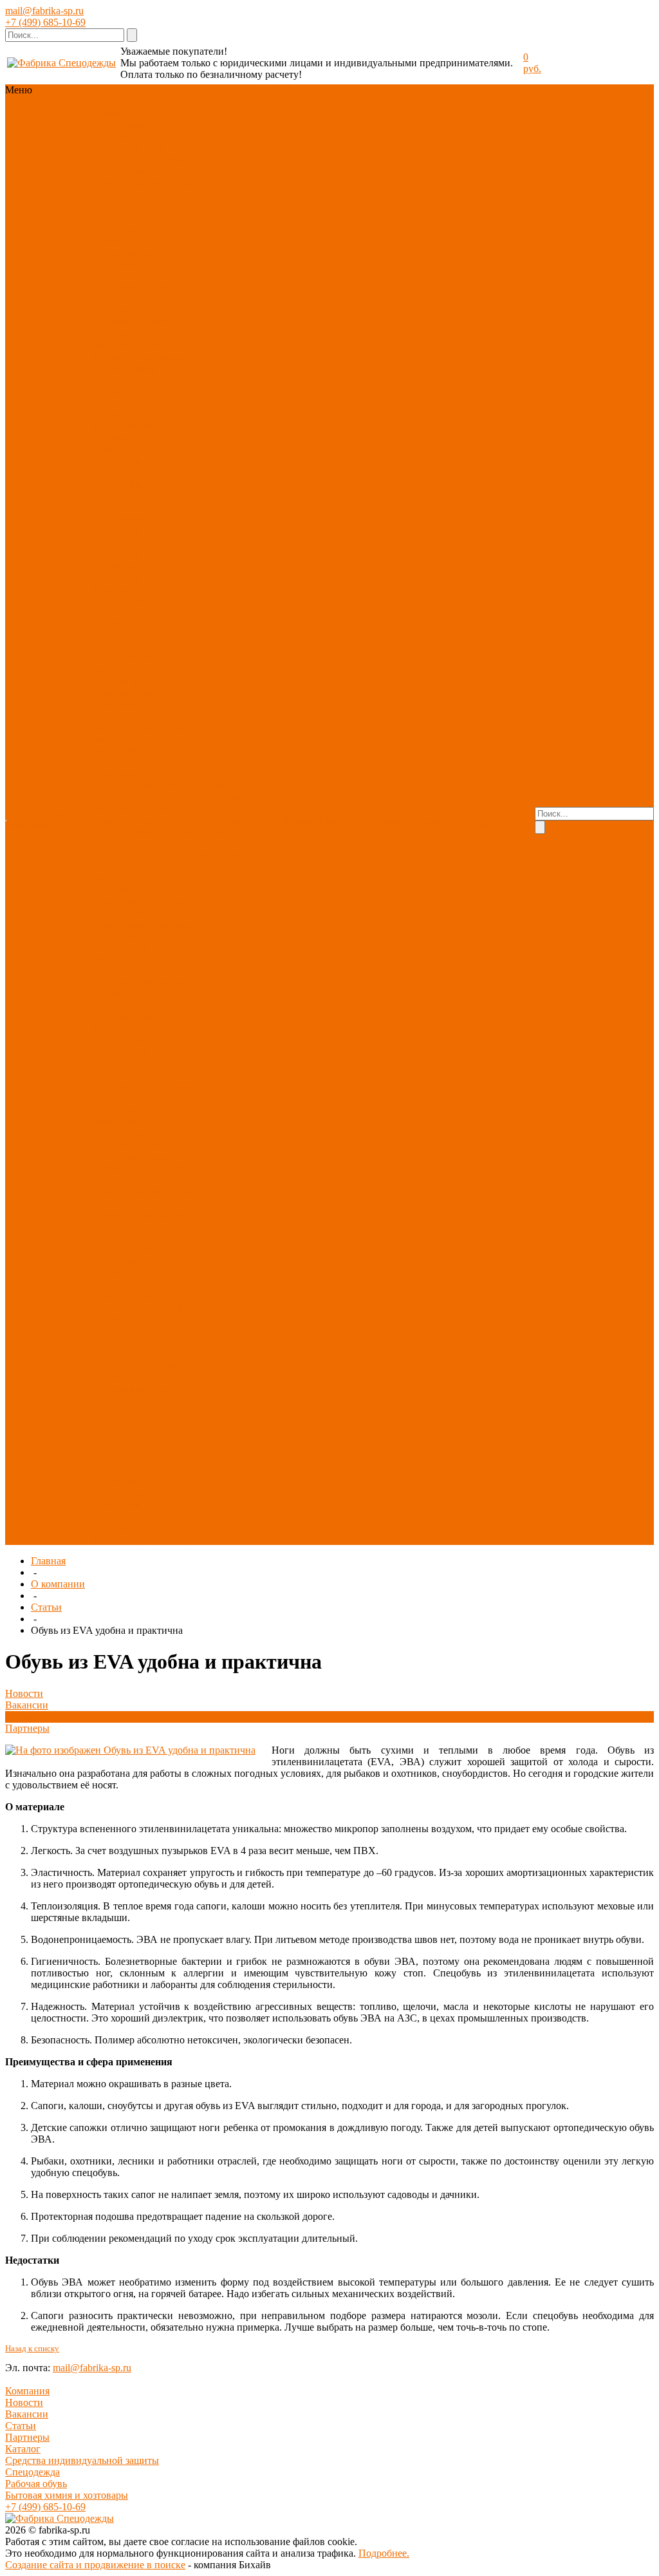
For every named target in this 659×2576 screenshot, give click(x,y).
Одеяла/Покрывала (135, 1162)
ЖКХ (154, 1342)
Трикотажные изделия (141, 449)
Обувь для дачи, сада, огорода (135, 629)
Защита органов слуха (141, 727)
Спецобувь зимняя (133, 484)
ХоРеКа (173, 1272)
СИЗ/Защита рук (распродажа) (129, 1487)
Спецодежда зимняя (137, 275)
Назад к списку (32, 2348)
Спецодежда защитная (142, 298)
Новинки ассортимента (123, 119)
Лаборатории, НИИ (136, 1249)
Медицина (116, 1261)
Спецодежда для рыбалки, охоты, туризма (129, 345)
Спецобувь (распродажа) (122, 1510)
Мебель (139, 1226)
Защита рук (118, 159)
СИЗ (153, 148)
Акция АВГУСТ (129, 206)
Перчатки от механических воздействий (143, 913)
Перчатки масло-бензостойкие (143, 930)
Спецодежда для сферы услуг (129, 385)
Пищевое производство (137, 1266)
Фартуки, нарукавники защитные (131, 762)
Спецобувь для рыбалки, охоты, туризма (129, 611)
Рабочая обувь (36, 2484)
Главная (48, 1561)
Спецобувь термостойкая (123, 536)
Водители (114, 1365)
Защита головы (126, 658)
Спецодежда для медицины (139, 362)
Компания (27, 2391)
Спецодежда (120, 136)
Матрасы (148, 1179)
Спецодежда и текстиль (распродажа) (142, 1533)
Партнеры (27, 1728)
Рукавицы (115, 1098)
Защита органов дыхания (132, 710)
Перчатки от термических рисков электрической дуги (137, 1064)
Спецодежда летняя (136, 287)
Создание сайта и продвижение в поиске (95, 2565)
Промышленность (132, 1388)
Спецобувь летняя (132, 472)
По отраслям (156, 194)
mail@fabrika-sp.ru (44, 11)
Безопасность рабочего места (141, 861)
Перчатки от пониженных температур (140, 1017)
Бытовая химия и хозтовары (67, 2495)
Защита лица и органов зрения (126, 675)
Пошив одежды (228, 797)
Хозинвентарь (124, 1214)
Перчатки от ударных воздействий (140, 895)
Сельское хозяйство (135, 1400)
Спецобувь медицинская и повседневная (126, 507)
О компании (58, 1584)
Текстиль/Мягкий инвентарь (140, 165)
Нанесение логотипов (218, 814)
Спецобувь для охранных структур (135, 559)
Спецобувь (116, 148)
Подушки (166, 1168)
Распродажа (119, 229)
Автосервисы (155, 1307)
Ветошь (109, 1179)
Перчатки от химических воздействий (120, 959)
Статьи (46, 1607)
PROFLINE (118, 217)
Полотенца (117, 1156)
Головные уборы (129, 438)
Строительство (125, 1411)
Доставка (214, 832)
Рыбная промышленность (131, 1324)
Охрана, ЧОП (123, 1353)
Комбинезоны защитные (123, 698)
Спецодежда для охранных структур (135, 316)
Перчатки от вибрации (143, 1087)
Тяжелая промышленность (131, 1429)
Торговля (113, 1295)
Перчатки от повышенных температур (139, 994)
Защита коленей (127, 849)
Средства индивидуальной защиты (82, 2460)
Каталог (23, 2449)
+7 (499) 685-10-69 (45, 22)
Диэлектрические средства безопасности (143, 814)
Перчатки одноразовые (140, 1035)
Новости (24, 1693)
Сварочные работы (135, 1284)
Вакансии (27, 1705)
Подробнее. (384, 2553)
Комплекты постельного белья (133, 1139)
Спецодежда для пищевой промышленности (132, 414)
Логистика (116, 1342)
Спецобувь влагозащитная (125, 582)
